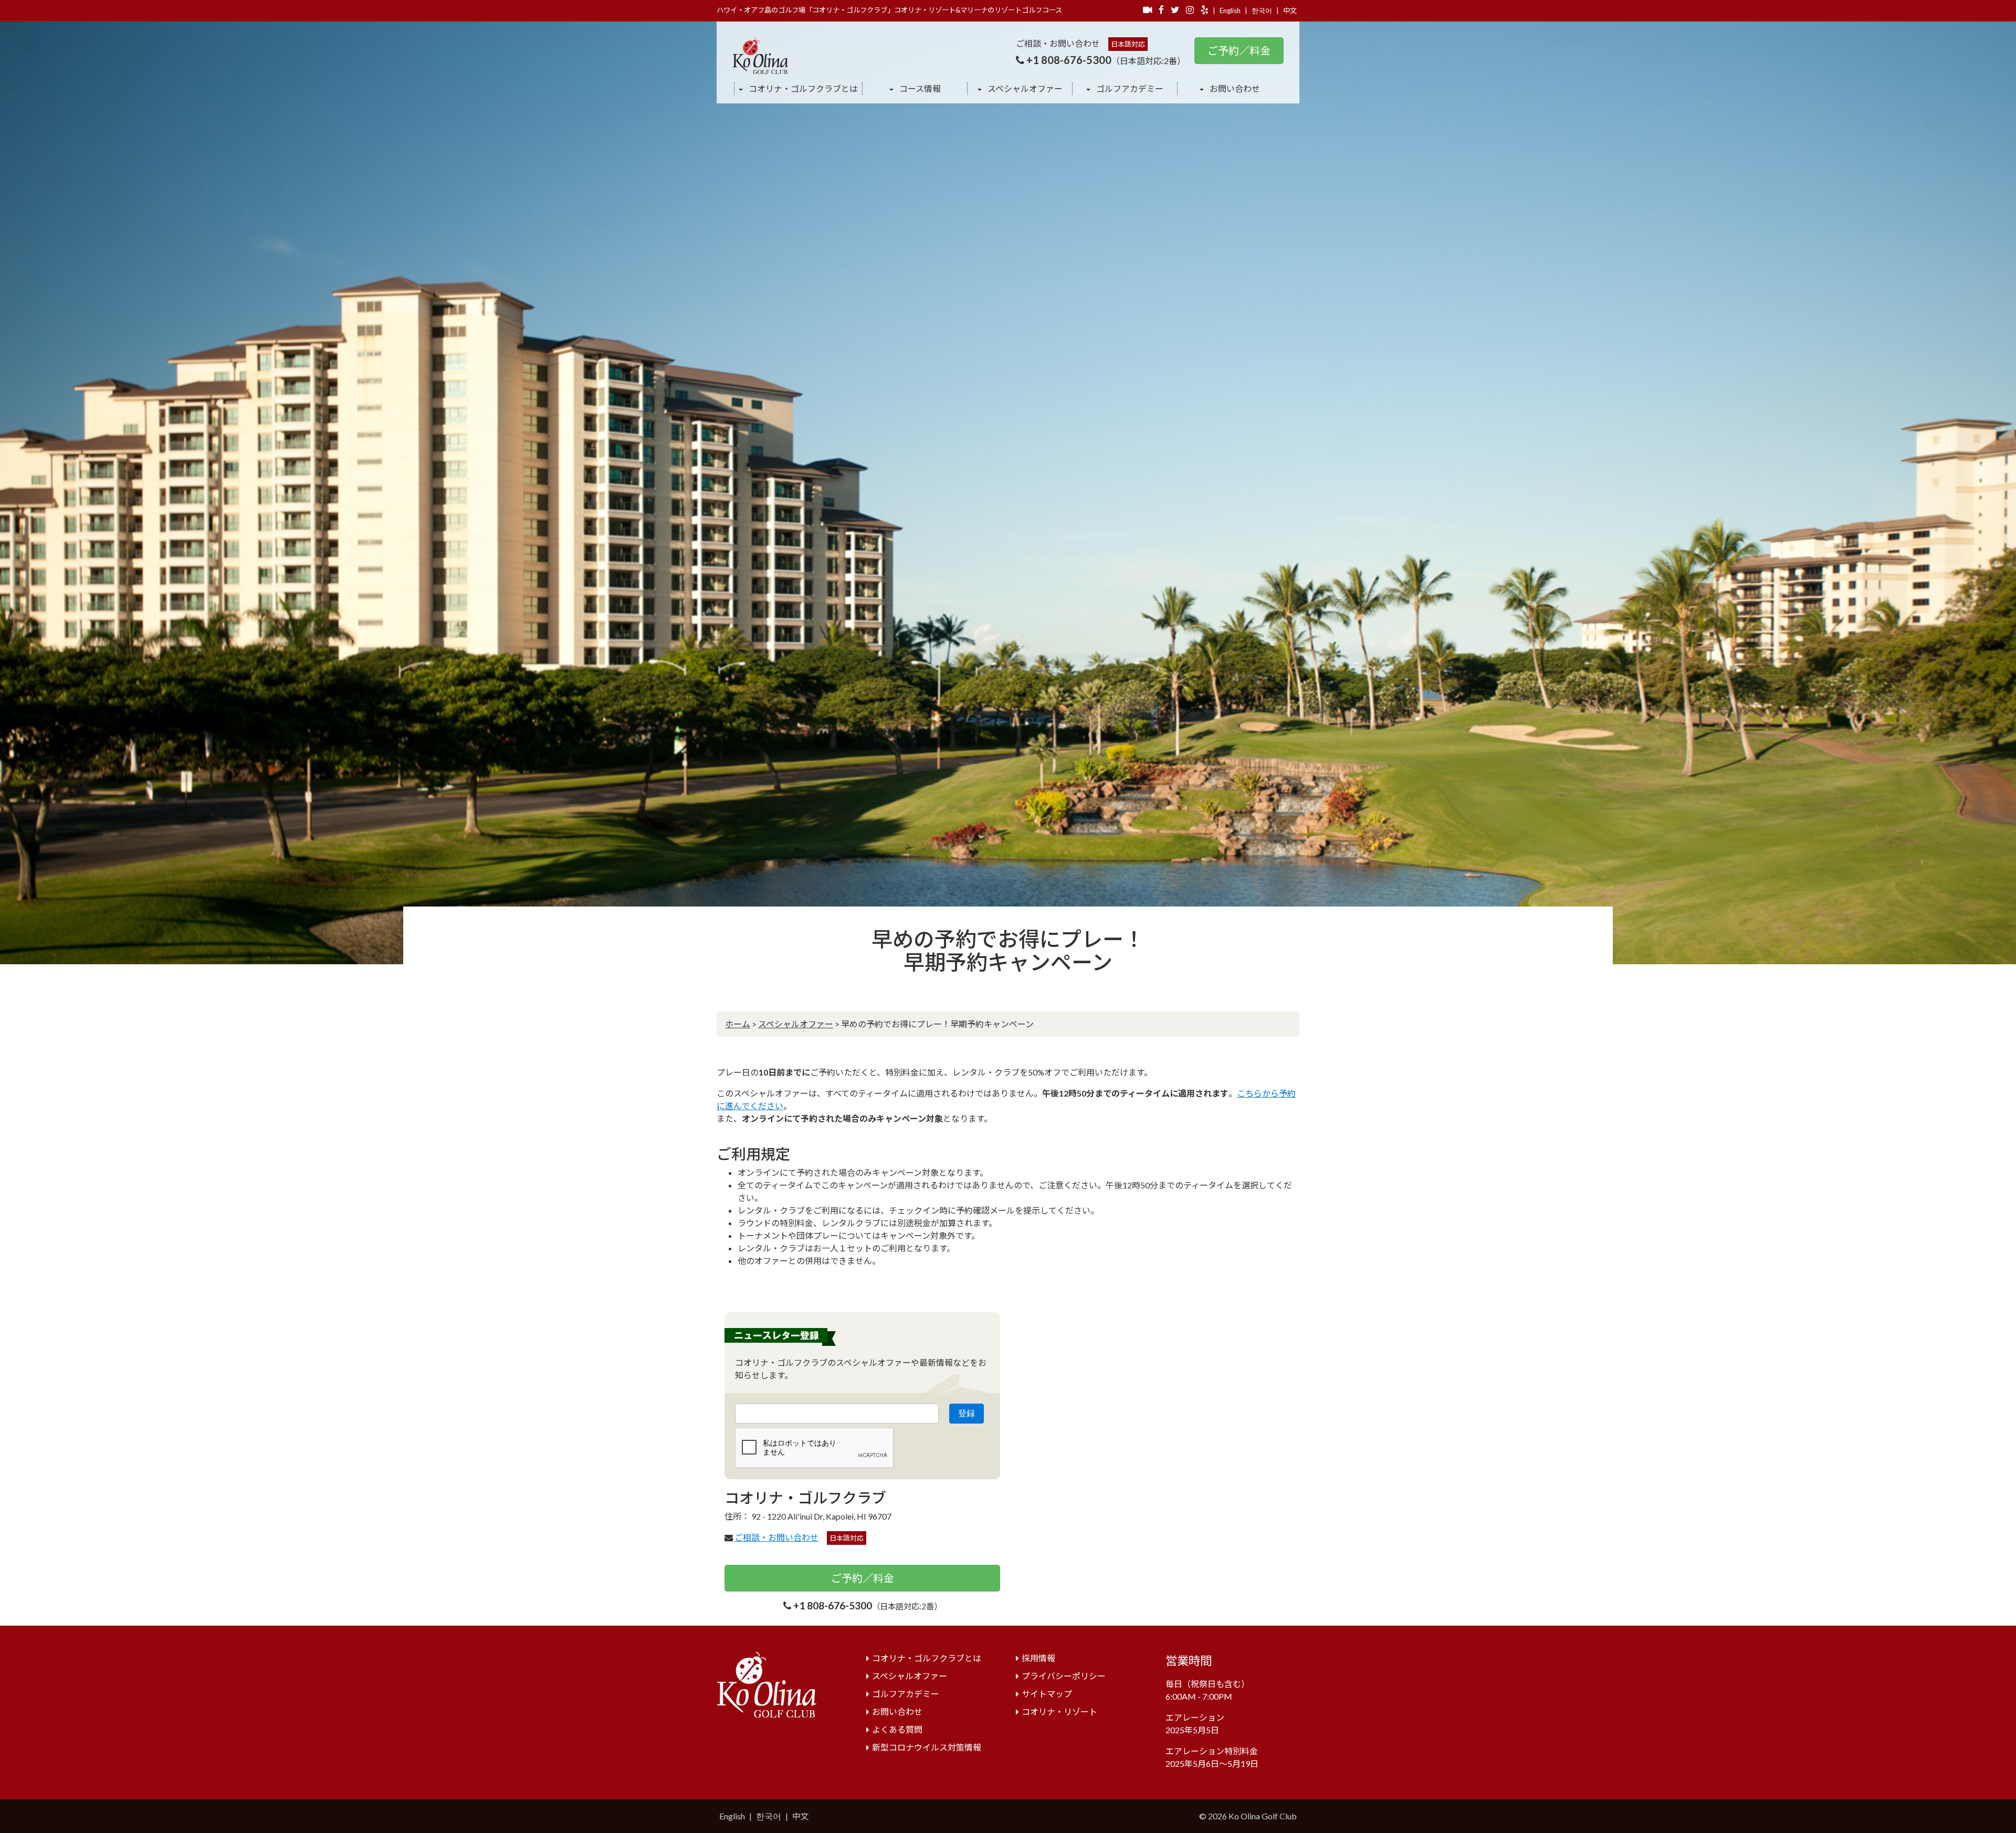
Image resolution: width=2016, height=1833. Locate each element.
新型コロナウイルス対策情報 (927, 1747)
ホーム (738, 1024)
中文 (1290, 10)
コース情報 (919, 88)
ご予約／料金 (1239, 50)
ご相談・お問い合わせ (776, 1537)
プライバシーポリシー (1064, 1676)
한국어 (1262, 10)
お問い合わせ (1234, 88)
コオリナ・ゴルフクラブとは (802, 88)
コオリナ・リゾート (1059, 1711)
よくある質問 (897, 1729)
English (1230, 10)
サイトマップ (1047, 1694)
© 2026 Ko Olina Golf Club (1248, 1816)
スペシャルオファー (1024, 88)
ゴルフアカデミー (1129, 88)
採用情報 (1038, 1658)
